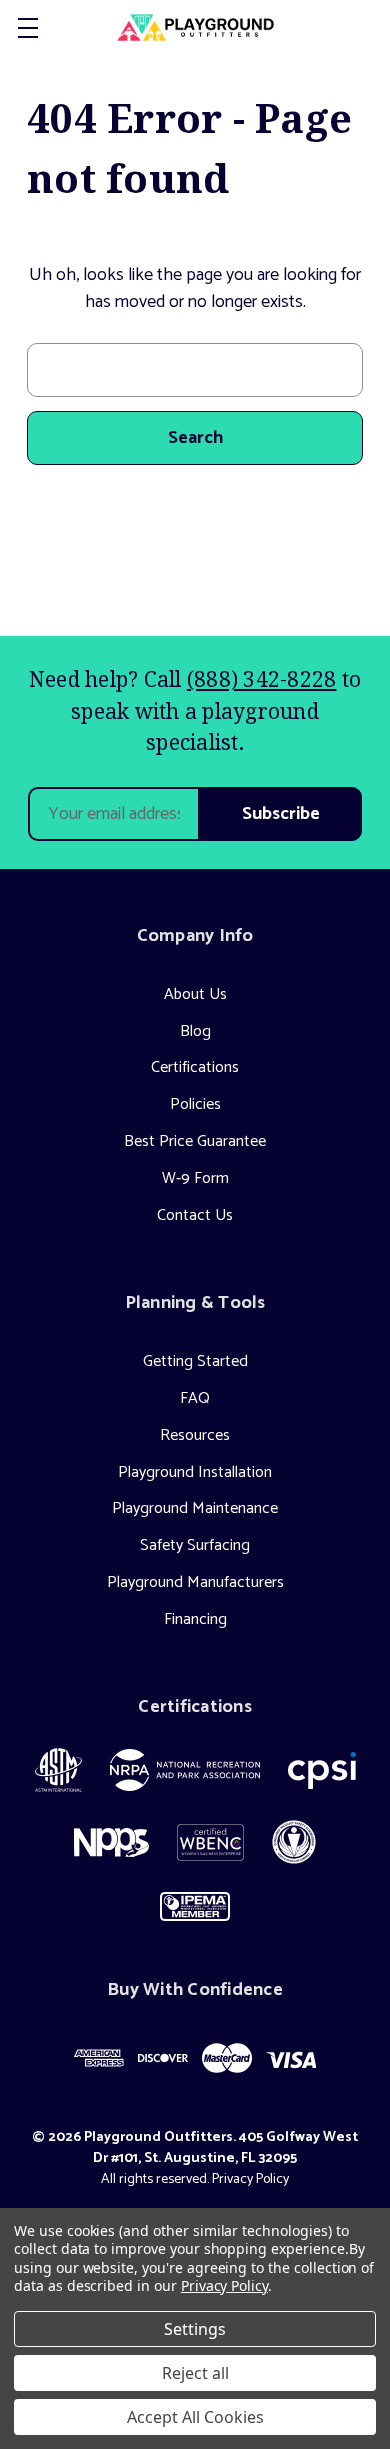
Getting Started (195, 1361)
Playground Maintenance (195, 1508)
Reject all (195, 2373)
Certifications (195, 1067)
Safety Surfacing (195, 1545)
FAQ (195, 1398)
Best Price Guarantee (195, 1141)
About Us (195, 994)
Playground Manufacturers (195, 1582)
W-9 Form (195, 1178)
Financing (195, 1619)
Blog (195, 1031)
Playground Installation (195, 1472)
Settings (195, 2329)
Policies (195, 1104)
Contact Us (195, 1215)
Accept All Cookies (195, 2417)
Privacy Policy (250, 2179)
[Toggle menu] (27, 27)
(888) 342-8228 (262, 679)
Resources (195, 1435)
